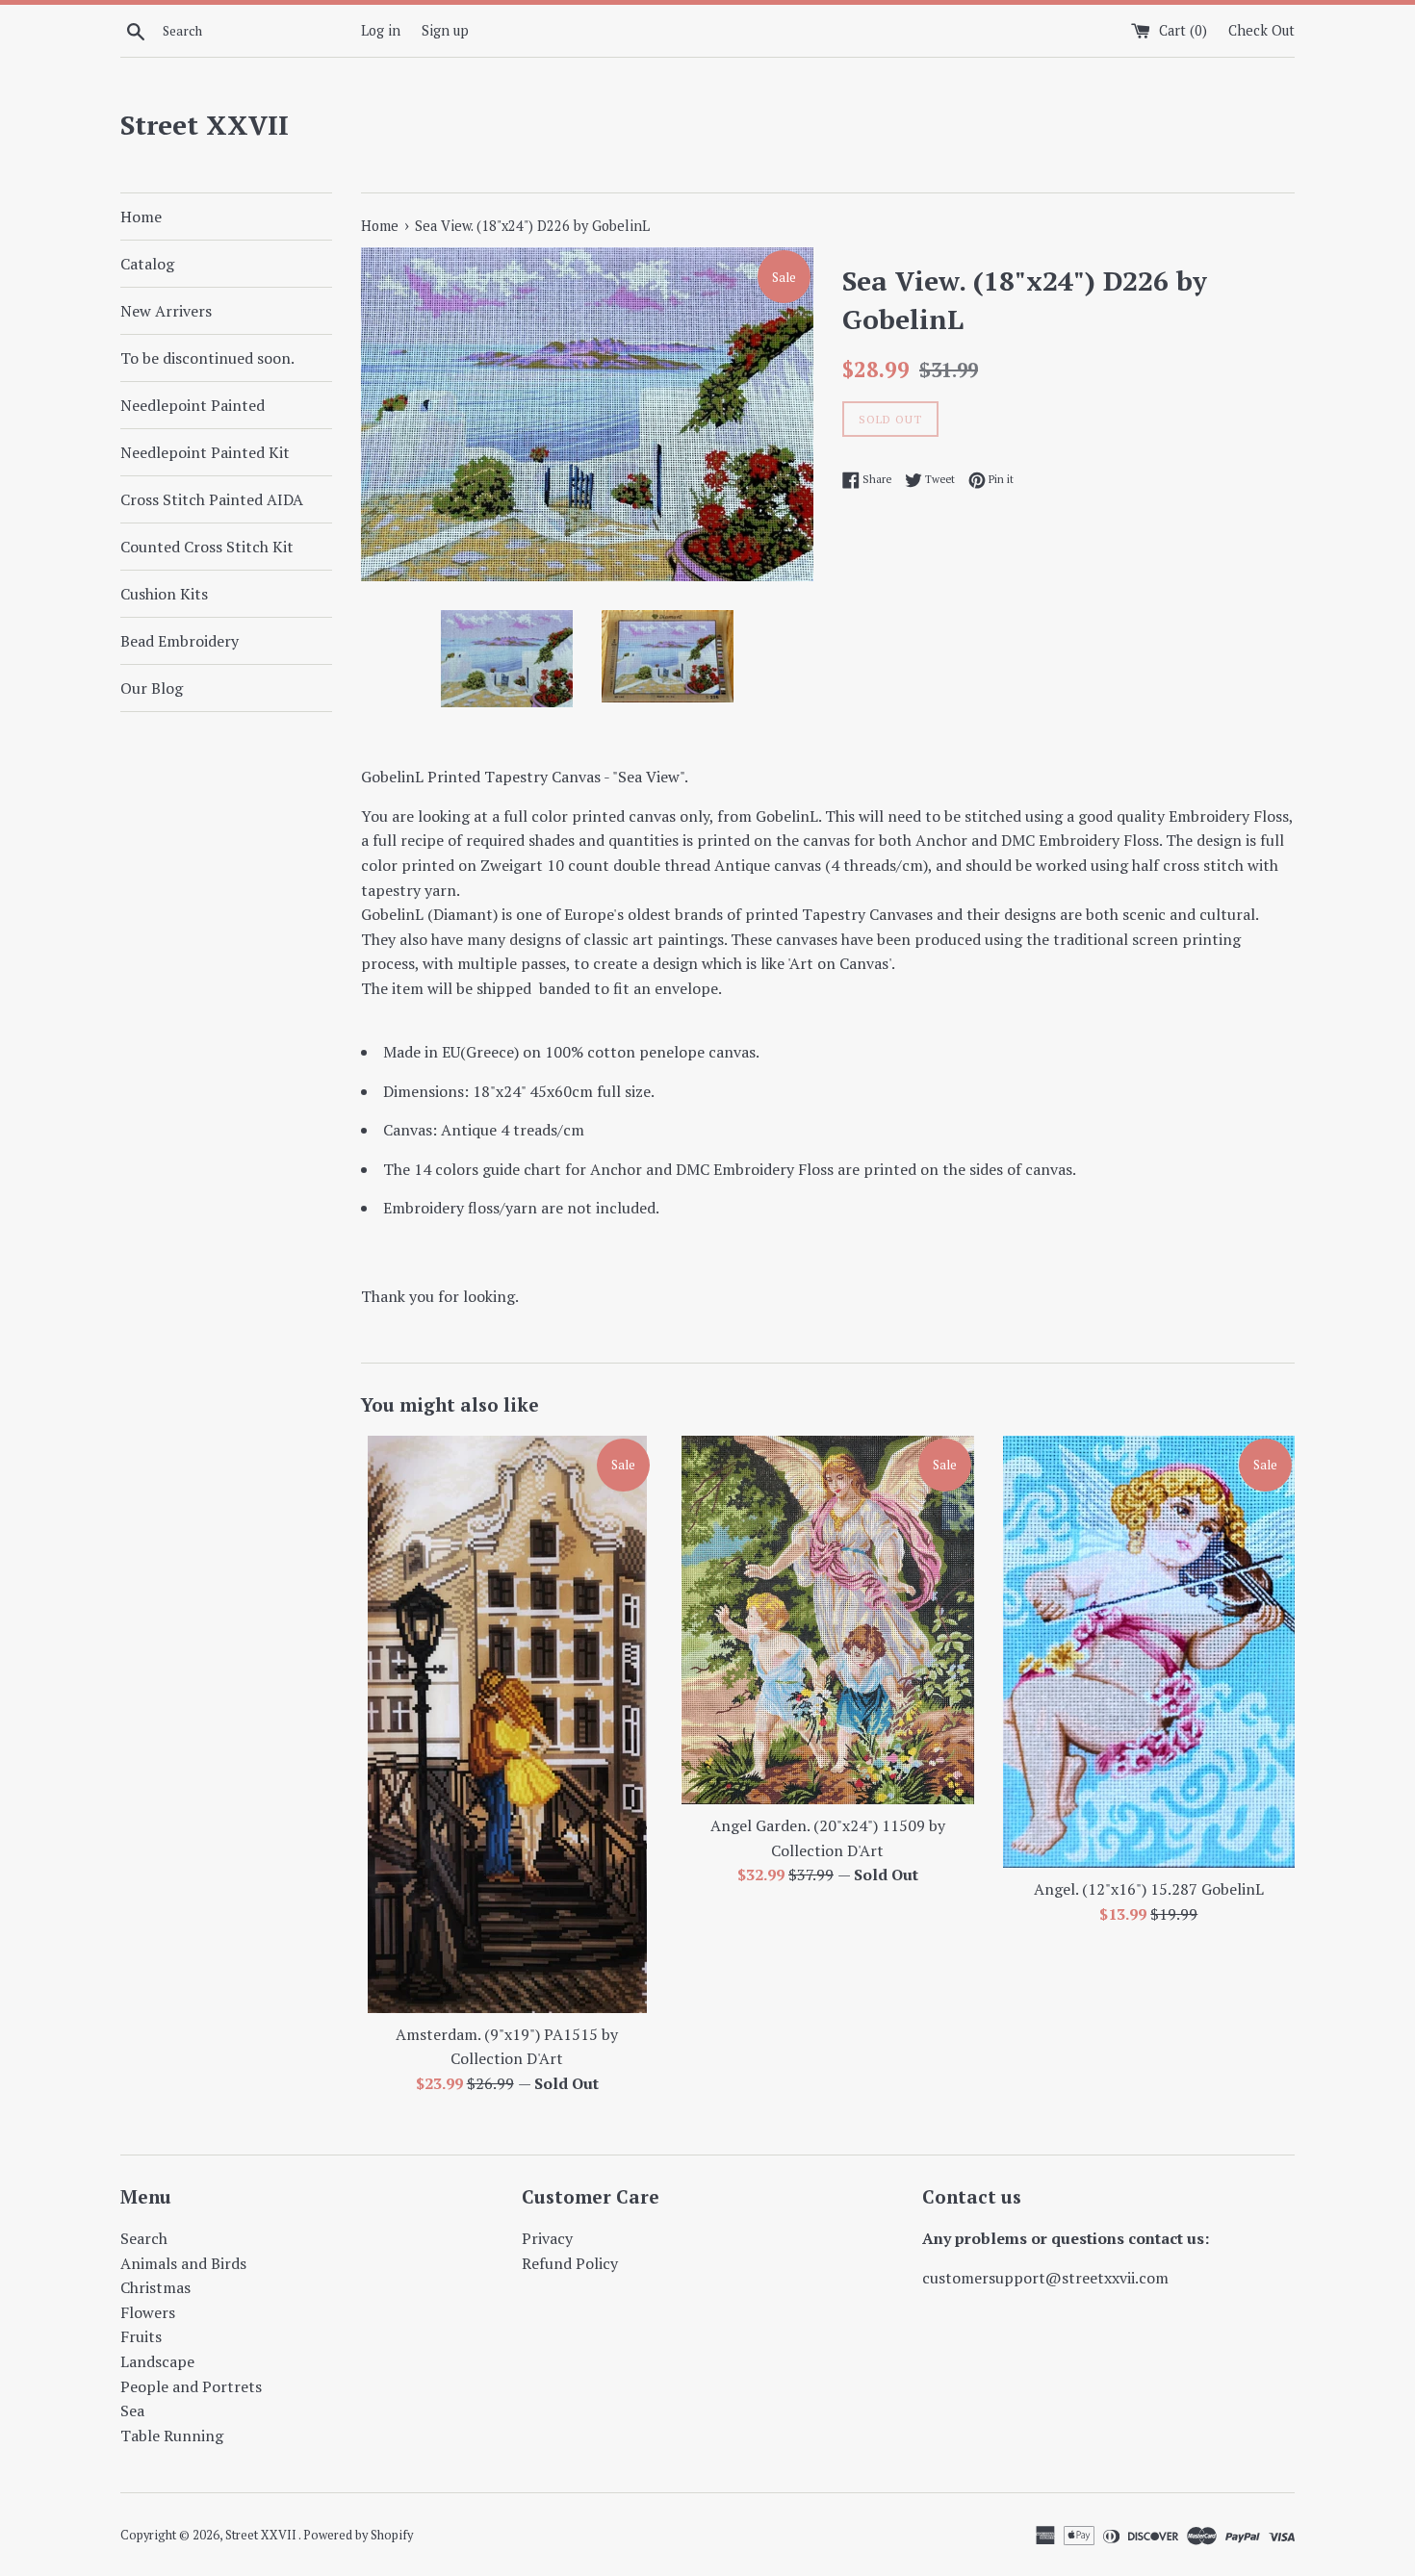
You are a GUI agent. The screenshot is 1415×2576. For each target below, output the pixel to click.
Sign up (445, 30)
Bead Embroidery (180, 641)
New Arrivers (166, 311)
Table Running (172, 2436)
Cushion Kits (164, 594)
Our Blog (152, 688)
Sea (132, 2410)
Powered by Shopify (358, 2535)
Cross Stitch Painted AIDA (212, 499)
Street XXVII (205, 125)
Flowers (148, 2312)
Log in (381, 30)
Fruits (141, 2336)
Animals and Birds (183, 2263)
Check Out (1261, 30)
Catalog (147, 264)
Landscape (157, 2361)
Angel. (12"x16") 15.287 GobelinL (1149, 1889)
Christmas (155, 2287)
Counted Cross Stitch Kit (207, 547)
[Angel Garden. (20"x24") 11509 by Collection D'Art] (827, 1620)
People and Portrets (191, 2386)
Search (144, 2238)
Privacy (547, 2238)
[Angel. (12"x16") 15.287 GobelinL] (1149, 1652)
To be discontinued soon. (207, 358)
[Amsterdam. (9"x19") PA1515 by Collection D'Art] (507, 1724)
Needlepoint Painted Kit (205, 452)
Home (141, 217)
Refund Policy (570, 2263)
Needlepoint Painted (193, 405)
